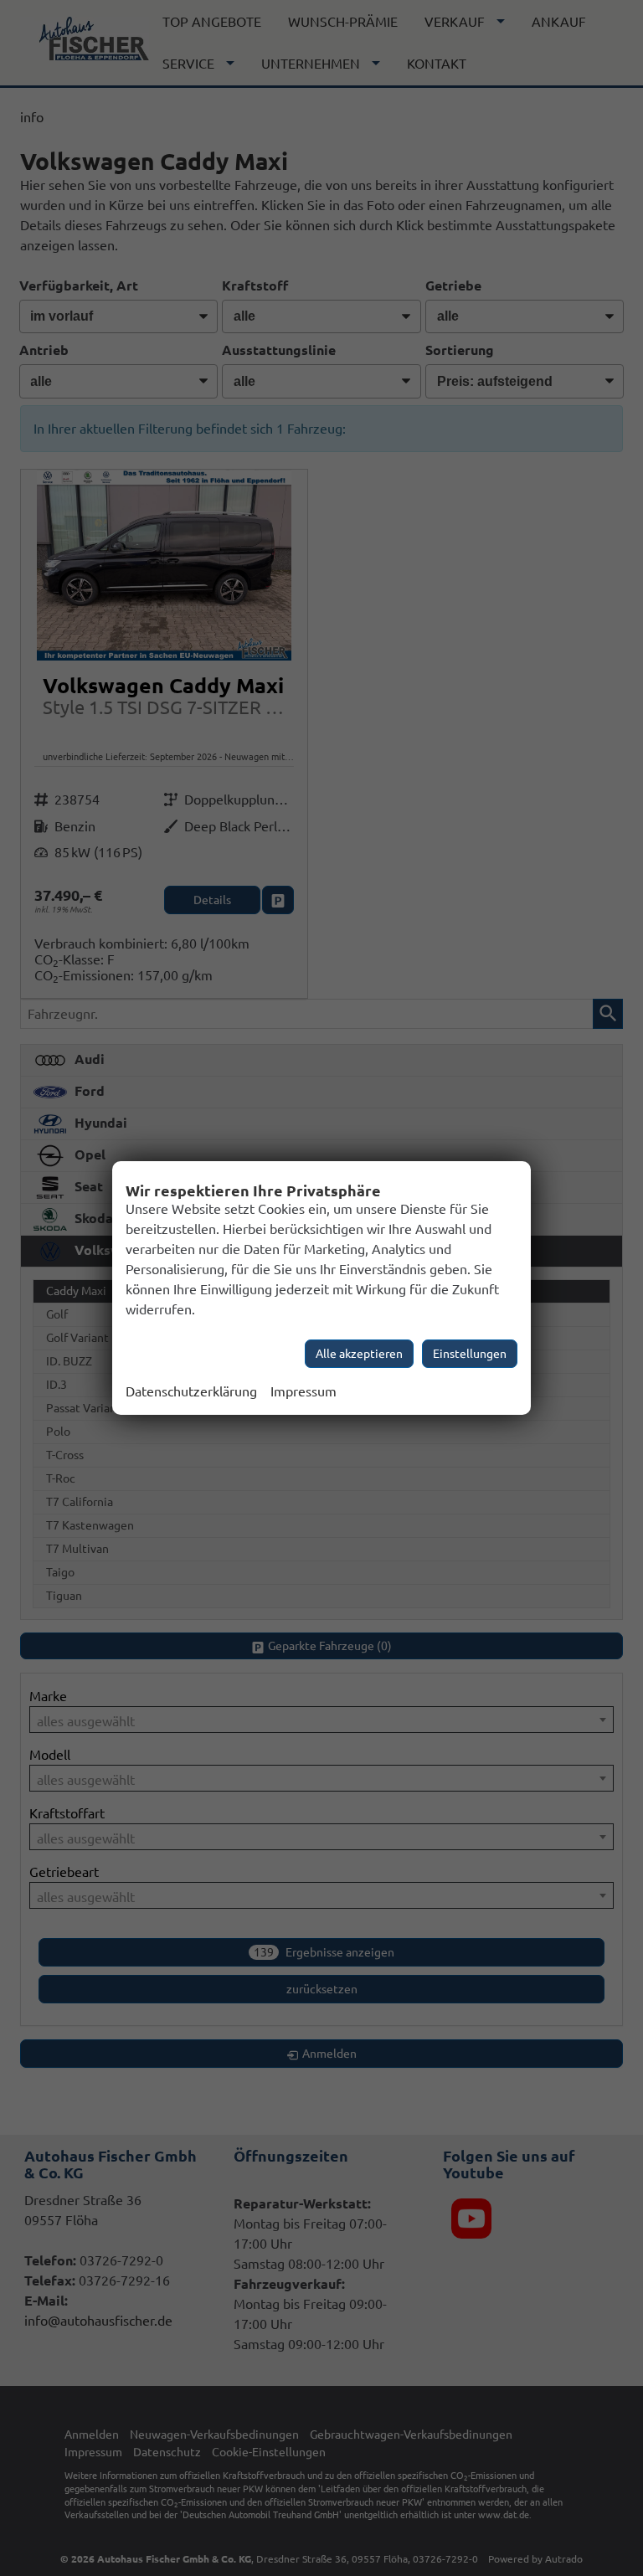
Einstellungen (470, 1354)
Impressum (303, 1391)
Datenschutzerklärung (191, 1391)
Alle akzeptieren (359, 1354)
